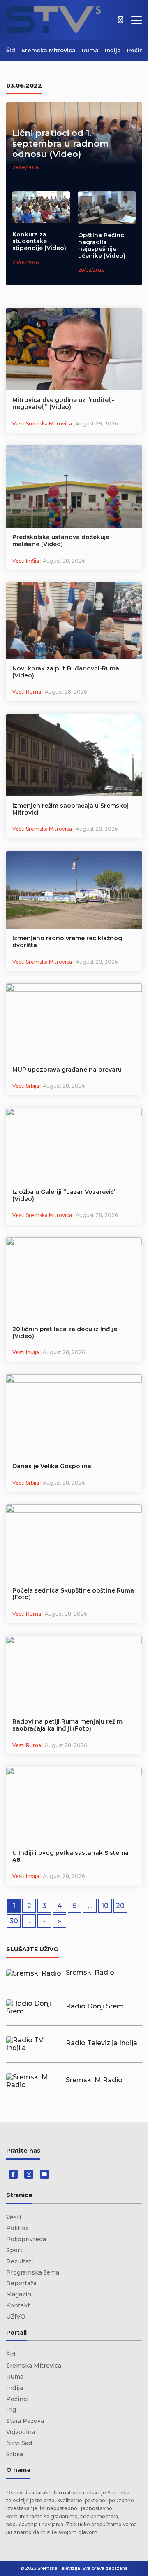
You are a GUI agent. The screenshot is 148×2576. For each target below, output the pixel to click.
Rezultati (20, 2261)
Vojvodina (21, 2432)
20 (120, 1906)
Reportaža (21, 2283)
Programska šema (33, 2272)
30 (14, 1921)
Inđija (113, 50)
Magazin (19, 2294)
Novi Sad (19, 2443)
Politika (17, 2228)
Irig (11, 2410)
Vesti (14, 2217)
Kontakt (18, 2305)
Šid (11, 50)
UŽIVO (16, 2317)
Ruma (90, 50)
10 (105, 1906)
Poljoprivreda (26, 2239)
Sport (14, 2250)
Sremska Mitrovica (49, 50)
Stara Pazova (25, 2421)
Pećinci (138, 50)
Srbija (15, 2454)
